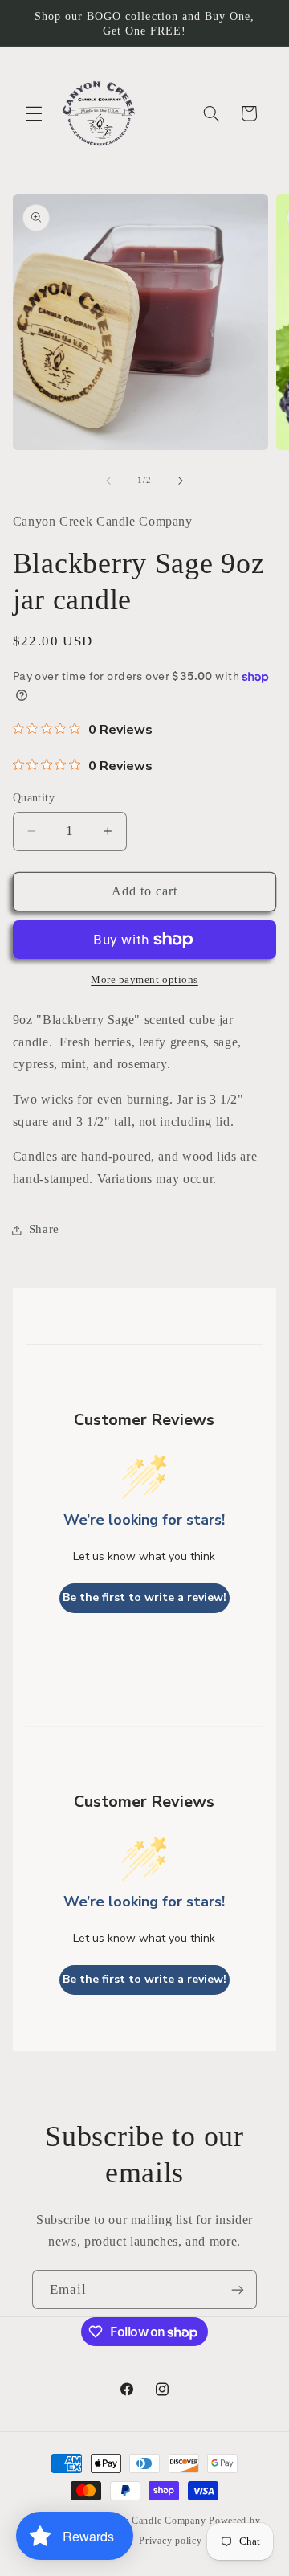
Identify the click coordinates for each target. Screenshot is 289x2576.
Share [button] (44, 1229)
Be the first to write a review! (144, 1597)
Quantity (34, 798)
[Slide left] (108, 481)
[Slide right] (181, 481)
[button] (34, 113)
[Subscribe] (238, 2289)
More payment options (144, 980)
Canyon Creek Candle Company (136, 2521)
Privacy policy (170, 2541)
